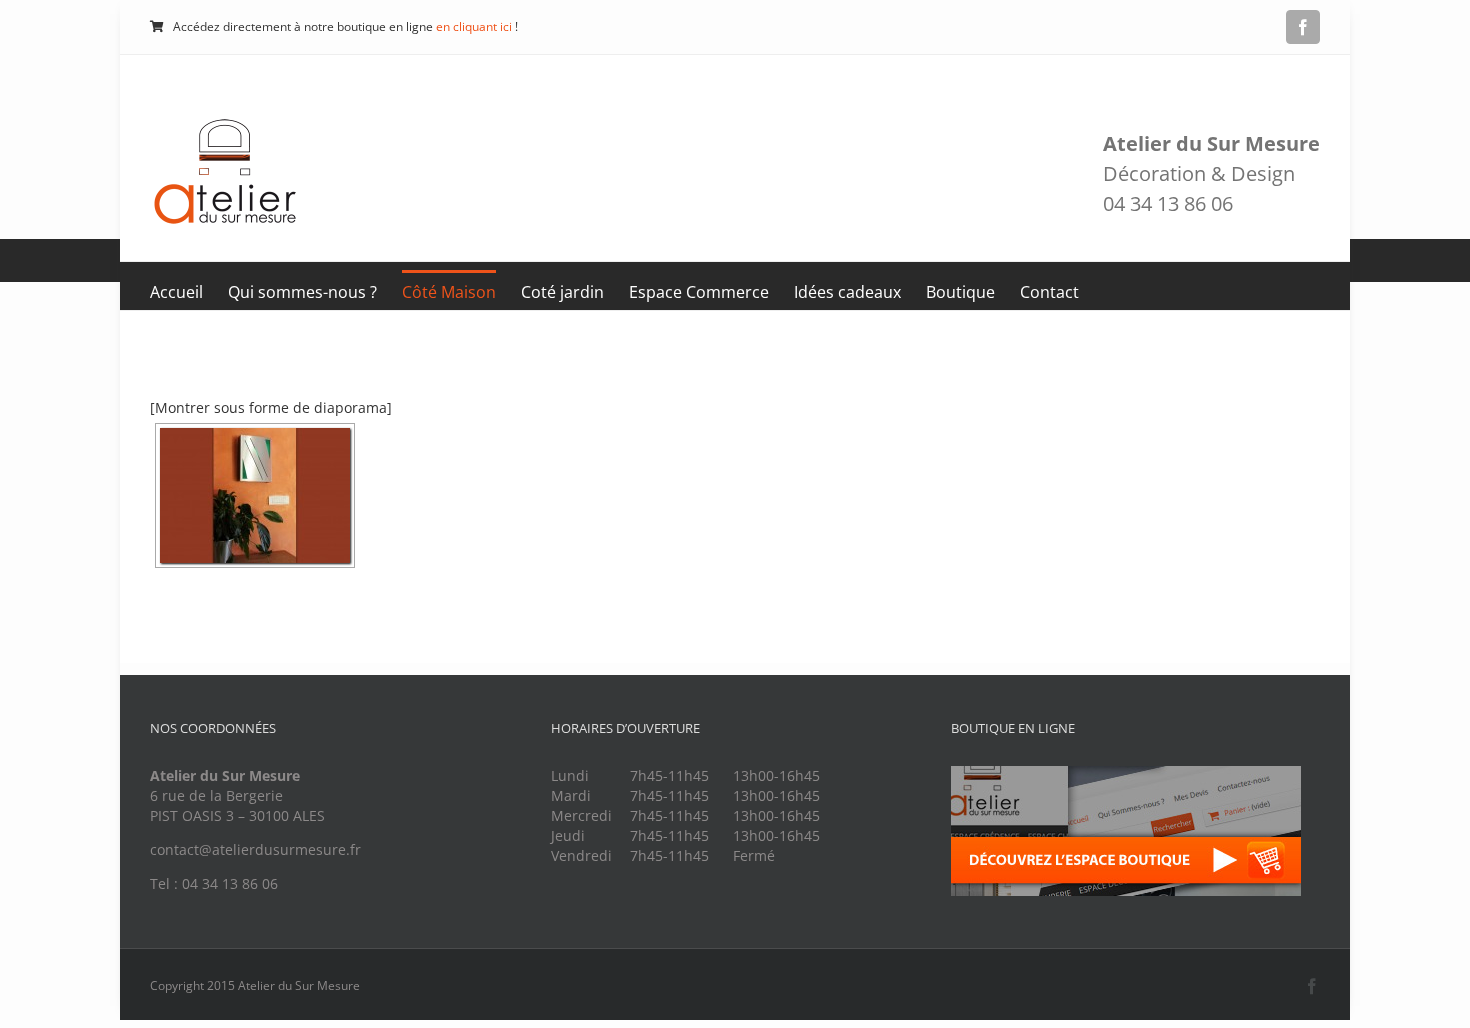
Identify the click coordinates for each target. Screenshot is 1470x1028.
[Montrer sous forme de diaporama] (271, 407)
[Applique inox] (255, 495)
